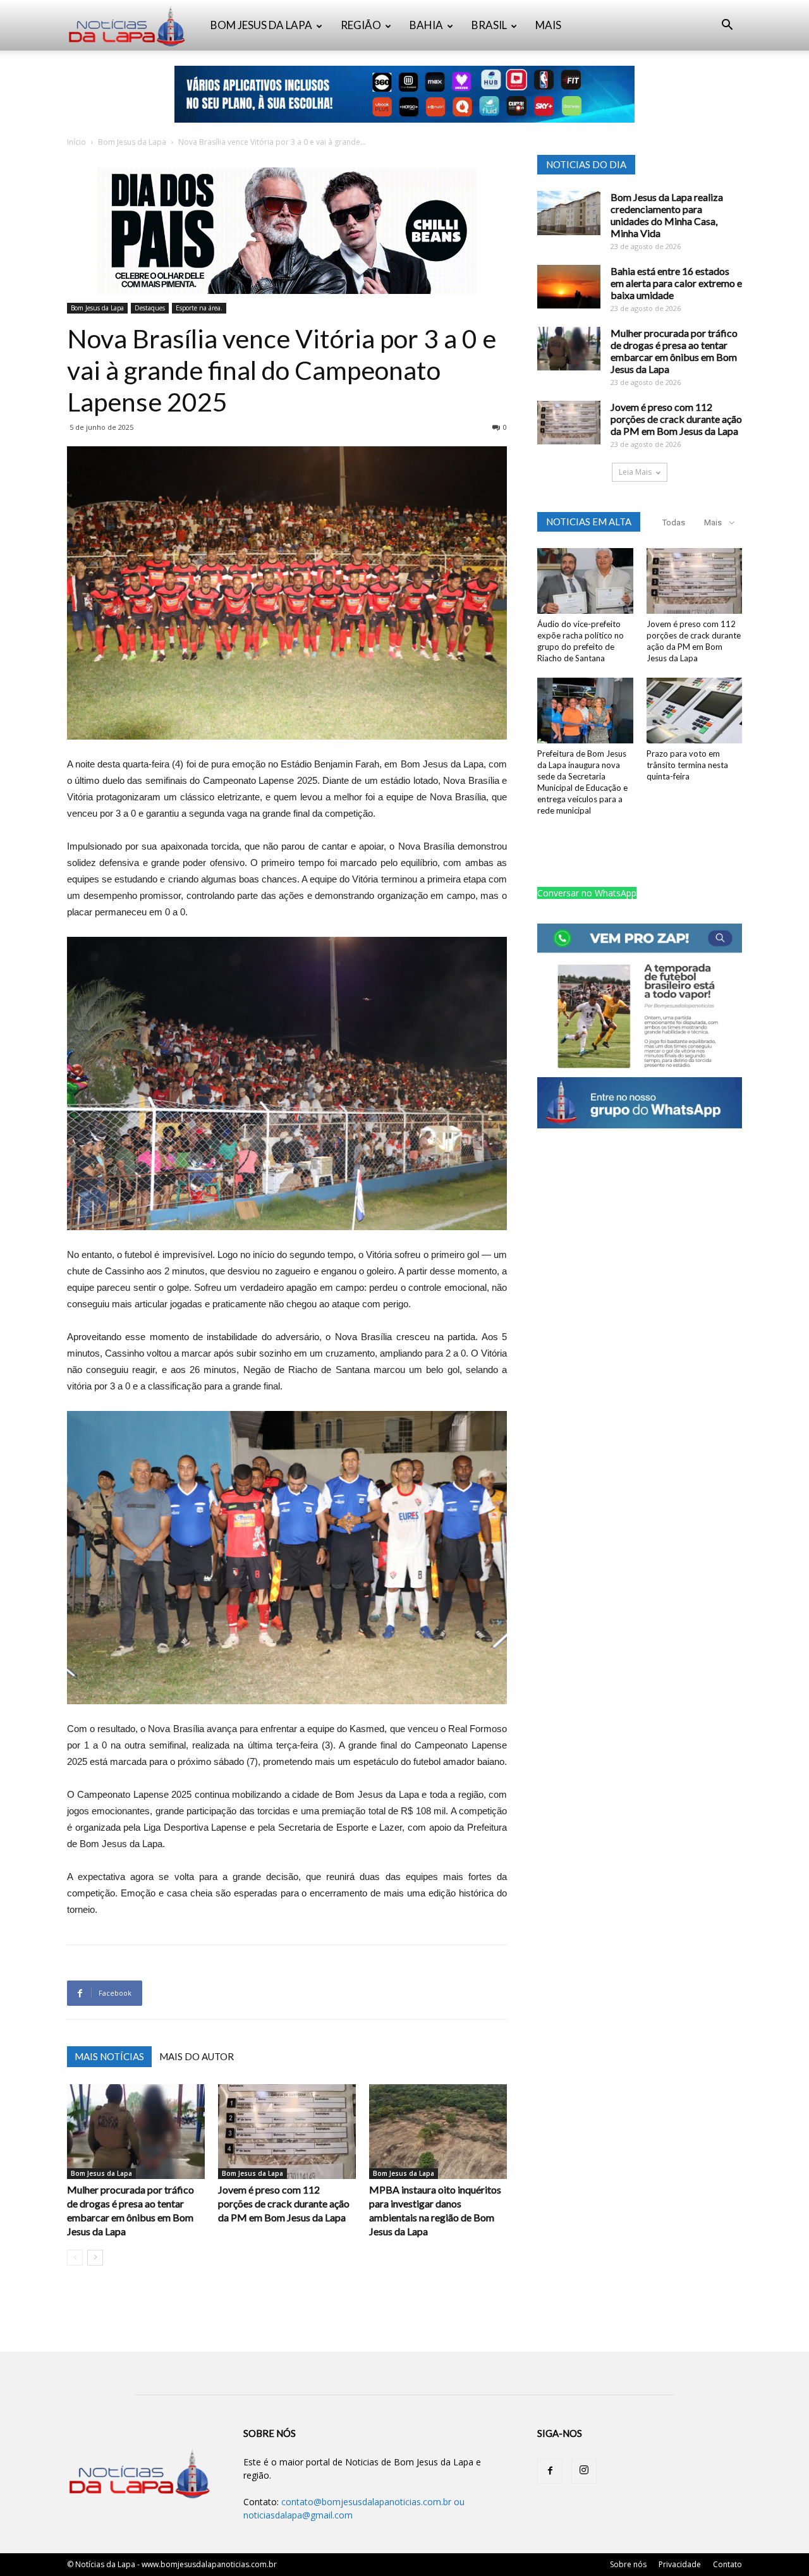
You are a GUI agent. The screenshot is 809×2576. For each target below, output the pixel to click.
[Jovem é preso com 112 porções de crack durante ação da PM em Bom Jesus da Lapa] (287, 2132)
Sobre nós (628, 2564)
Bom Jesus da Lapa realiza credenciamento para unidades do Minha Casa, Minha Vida (667, 215)
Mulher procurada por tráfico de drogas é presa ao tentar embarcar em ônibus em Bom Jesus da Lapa (674, 351)
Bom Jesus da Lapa (132, 142)
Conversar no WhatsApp (587, 893)
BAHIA (426, 25)
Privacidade (680, 2564)
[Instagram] (584, 2471)
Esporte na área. (199, 308)
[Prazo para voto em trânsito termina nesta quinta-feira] (695, 711)
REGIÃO (361, 25)
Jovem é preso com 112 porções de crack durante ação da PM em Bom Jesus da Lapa (284, 2203)
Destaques (150, 308)
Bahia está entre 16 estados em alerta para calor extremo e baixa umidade (676, 283)
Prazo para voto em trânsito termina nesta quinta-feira (687, 765)
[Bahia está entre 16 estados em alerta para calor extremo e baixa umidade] (569, 287)
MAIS (548, 25)
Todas (674, 522)
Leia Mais (635, 472)
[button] (727, 26)
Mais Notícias (109, 2056)
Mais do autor (197, 2056)
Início (76, 142)
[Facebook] (550, 2471)
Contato (727, 2564)
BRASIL (489, 25)
